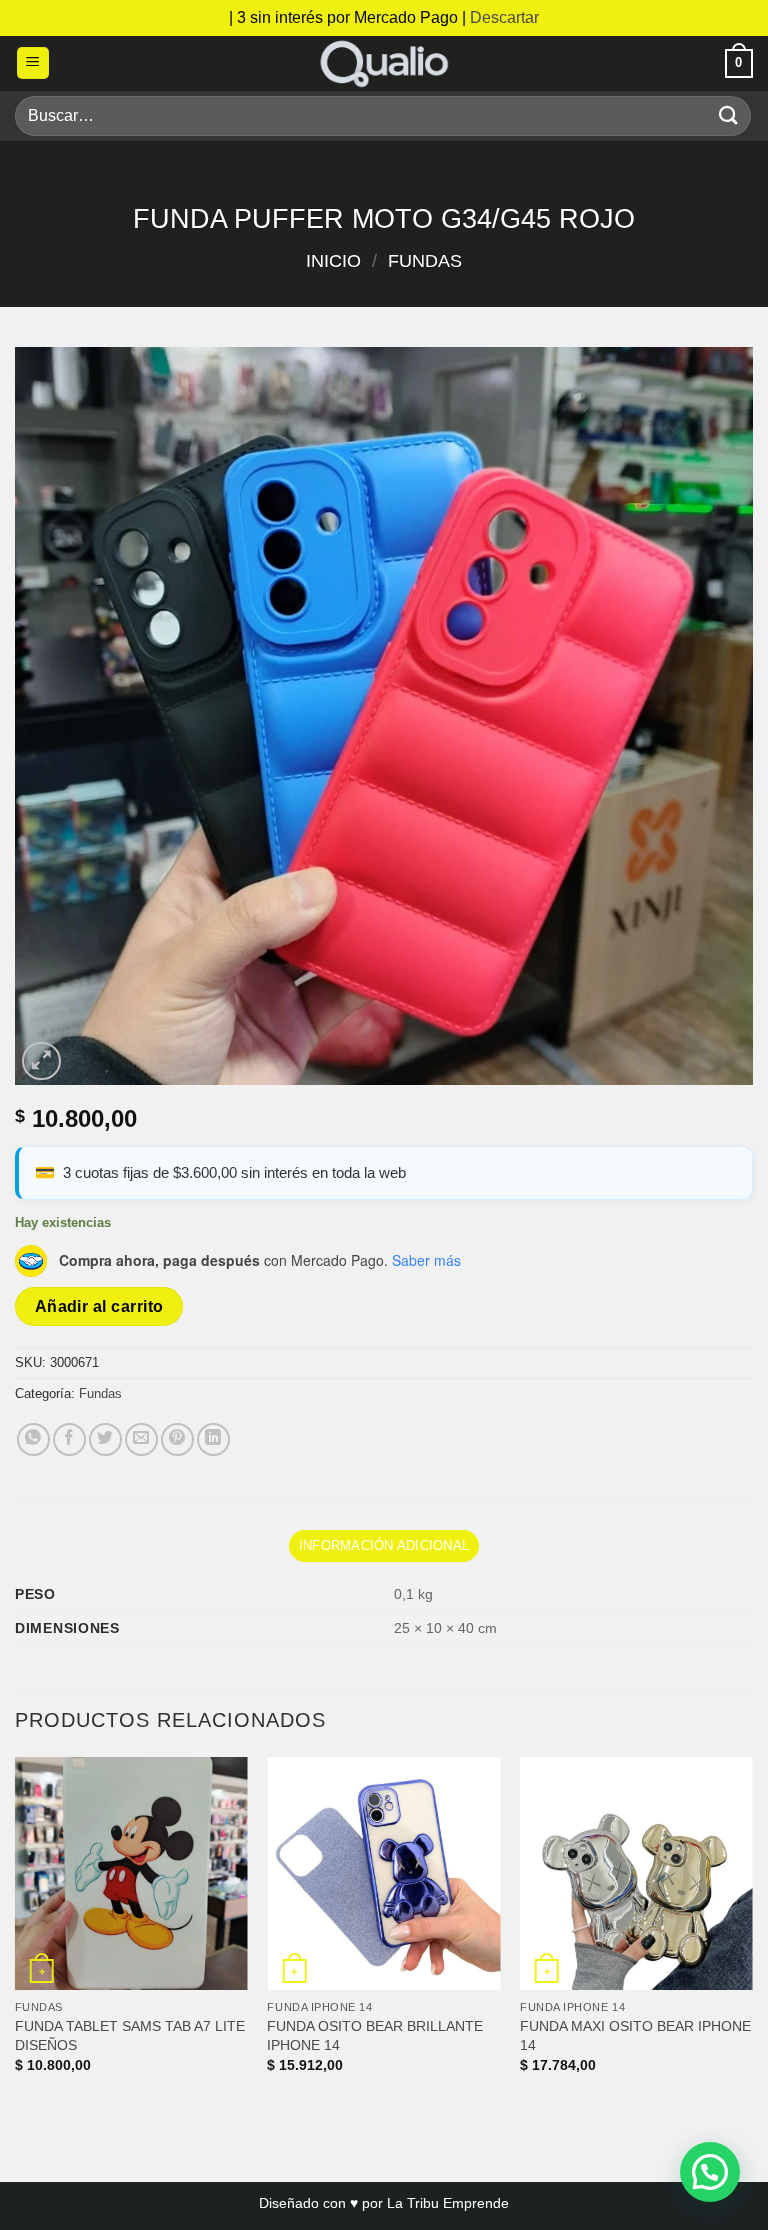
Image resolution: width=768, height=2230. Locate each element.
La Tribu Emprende (448, 2203)
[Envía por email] (141, 1439)
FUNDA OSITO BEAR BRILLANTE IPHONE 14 (375, 2035)
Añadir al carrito (99, 1306)
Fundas (425, 260)
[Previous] (16, 1932)
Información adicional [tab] (384, 1545)
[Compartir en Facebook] (69, 1439)
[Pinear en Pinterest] (177, 1439)
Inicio (333, 260)
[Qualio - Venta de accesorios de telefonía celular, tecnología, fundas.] (384, 63)
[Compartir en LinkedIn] (213, 1439)
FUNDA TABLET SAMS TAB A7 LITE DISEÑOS (130, 2035)
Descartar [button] (504, 17)
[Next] (752, 1932)
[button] (33, 63)
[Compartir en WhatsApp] (33, 1439)
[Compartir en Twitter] (105, 1439)
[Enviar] (729, 115)
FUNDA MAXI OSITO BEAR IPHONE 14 (635, 2035)
